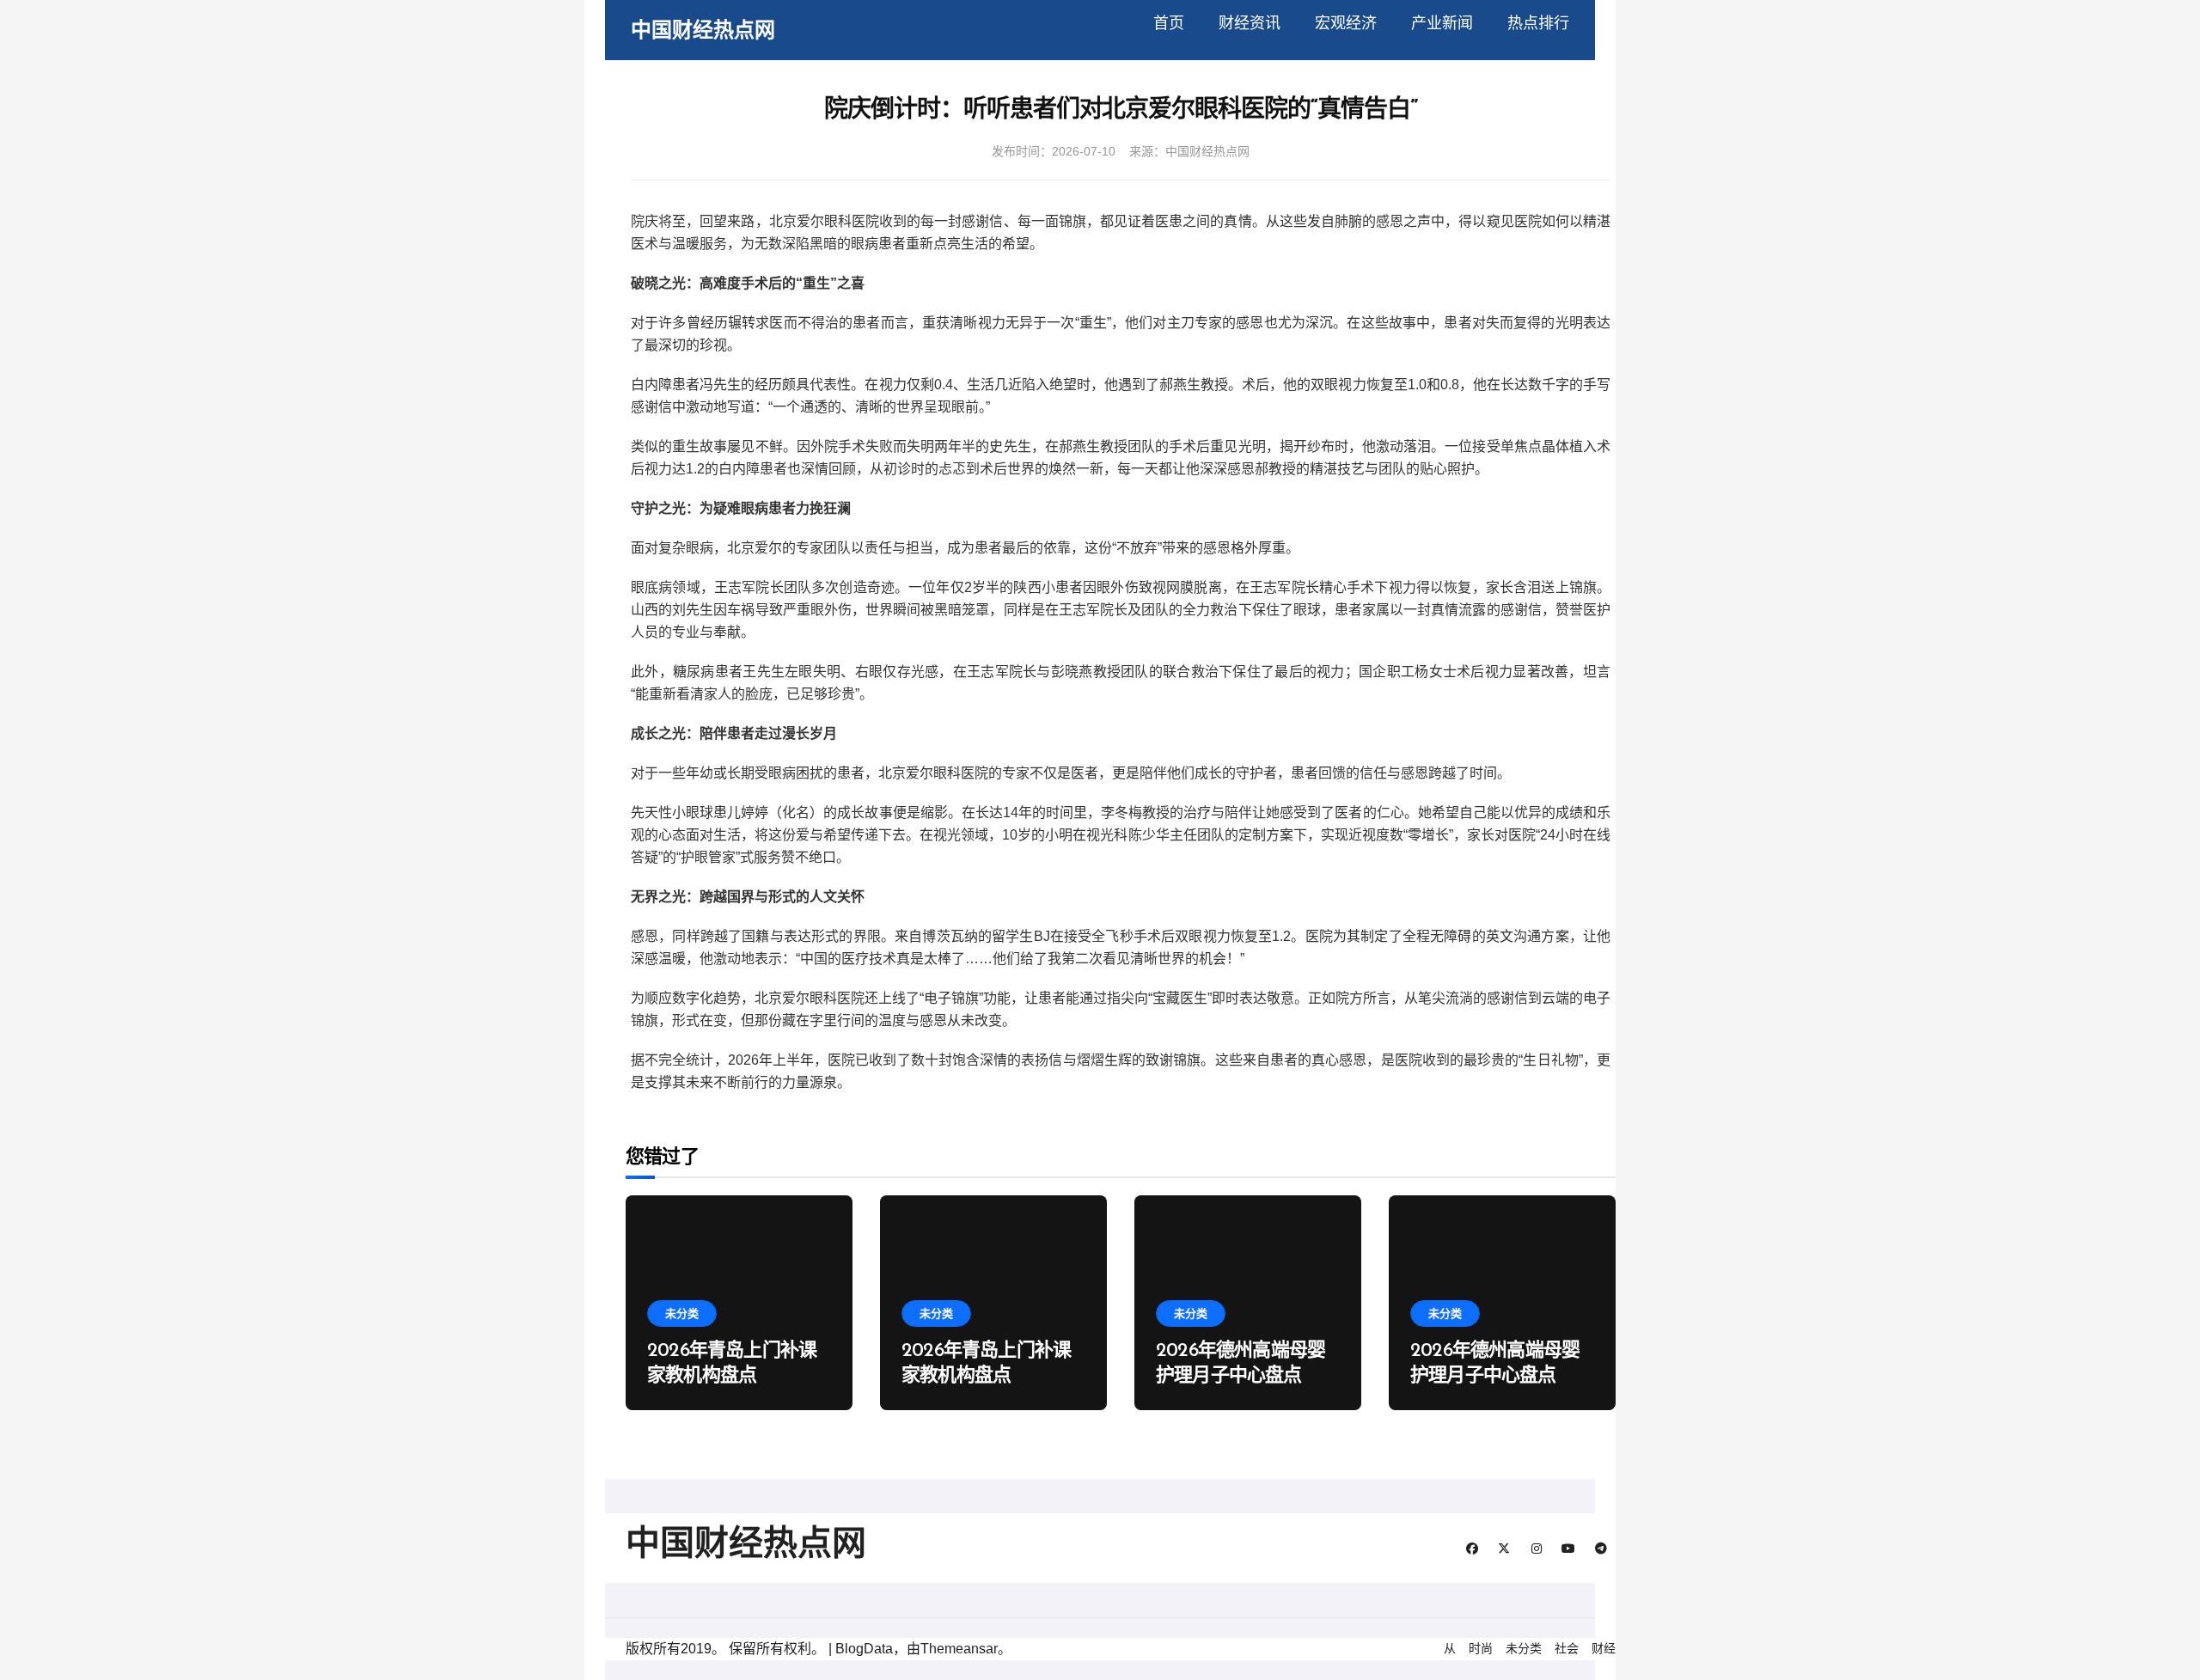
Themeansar (959, 1649)
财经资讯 (1250, 23)
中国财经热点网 (703, 30)
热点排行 (1538, 23)
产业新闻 (1442, 23)
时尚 (1481, 1648)
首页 (1169, 23)
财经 (1604, 1648)
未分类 (682, 1313)
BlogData (864, 1649)
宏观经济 (1346, 23)
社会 (1567, 1648)
